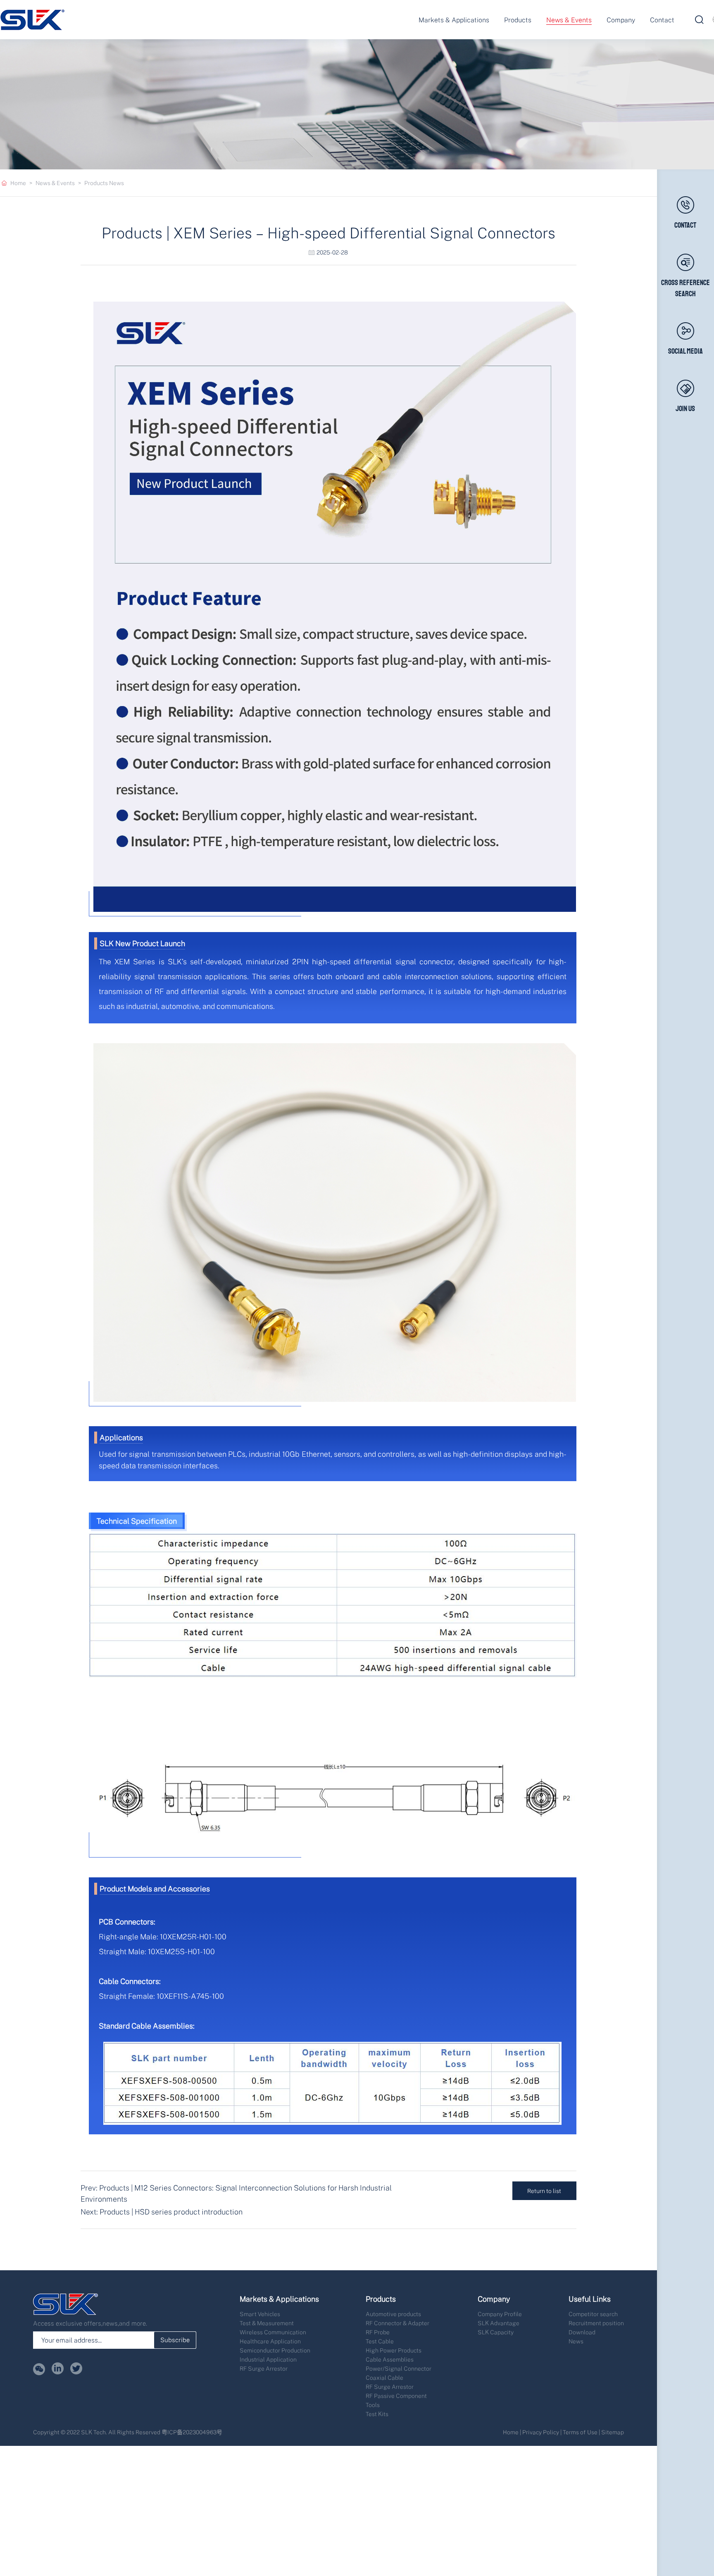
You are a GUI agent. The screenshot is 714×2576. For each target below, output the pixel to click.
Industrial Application (268, 2359)
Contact (662, 20)
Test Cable (380, 2341)
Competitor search (593, 2314)
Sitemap (613, 2432)
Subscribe (175, 2340)
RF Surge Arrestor (264, 2368)
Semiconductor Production (275, 2350)
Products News (104, 183)
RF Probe (378, 2332)
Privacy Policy (541, 2432)
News (576, 2341)
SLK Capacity (496, 2332)
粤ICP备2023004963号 (192, 2432)
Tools (373, 2405)
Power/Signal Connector (399, 2368)
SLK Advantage (499, 2323)
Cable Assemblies (390, 2359)
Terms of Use (580, 2432)
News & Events (569, 20)
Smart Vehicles (260, 2314)
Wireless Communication (273, 2332)
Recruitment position (596, 2323)
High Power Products (394, 2350)
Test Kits (377, 2414)
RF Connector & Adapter (397, 2323)
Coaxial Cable (384, 2377)
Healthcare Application (270, 2341)
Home (18, 183)
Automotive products (393, 2314)
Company (621, 20)
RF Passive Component (396, 2396)
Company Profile (500, 2314)
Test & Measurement (267, 2323)
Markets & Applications (454, 20)
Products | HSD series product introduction (171, 2212)
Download (582, 2332)
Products (518, 20)
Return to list (544, 2191)
